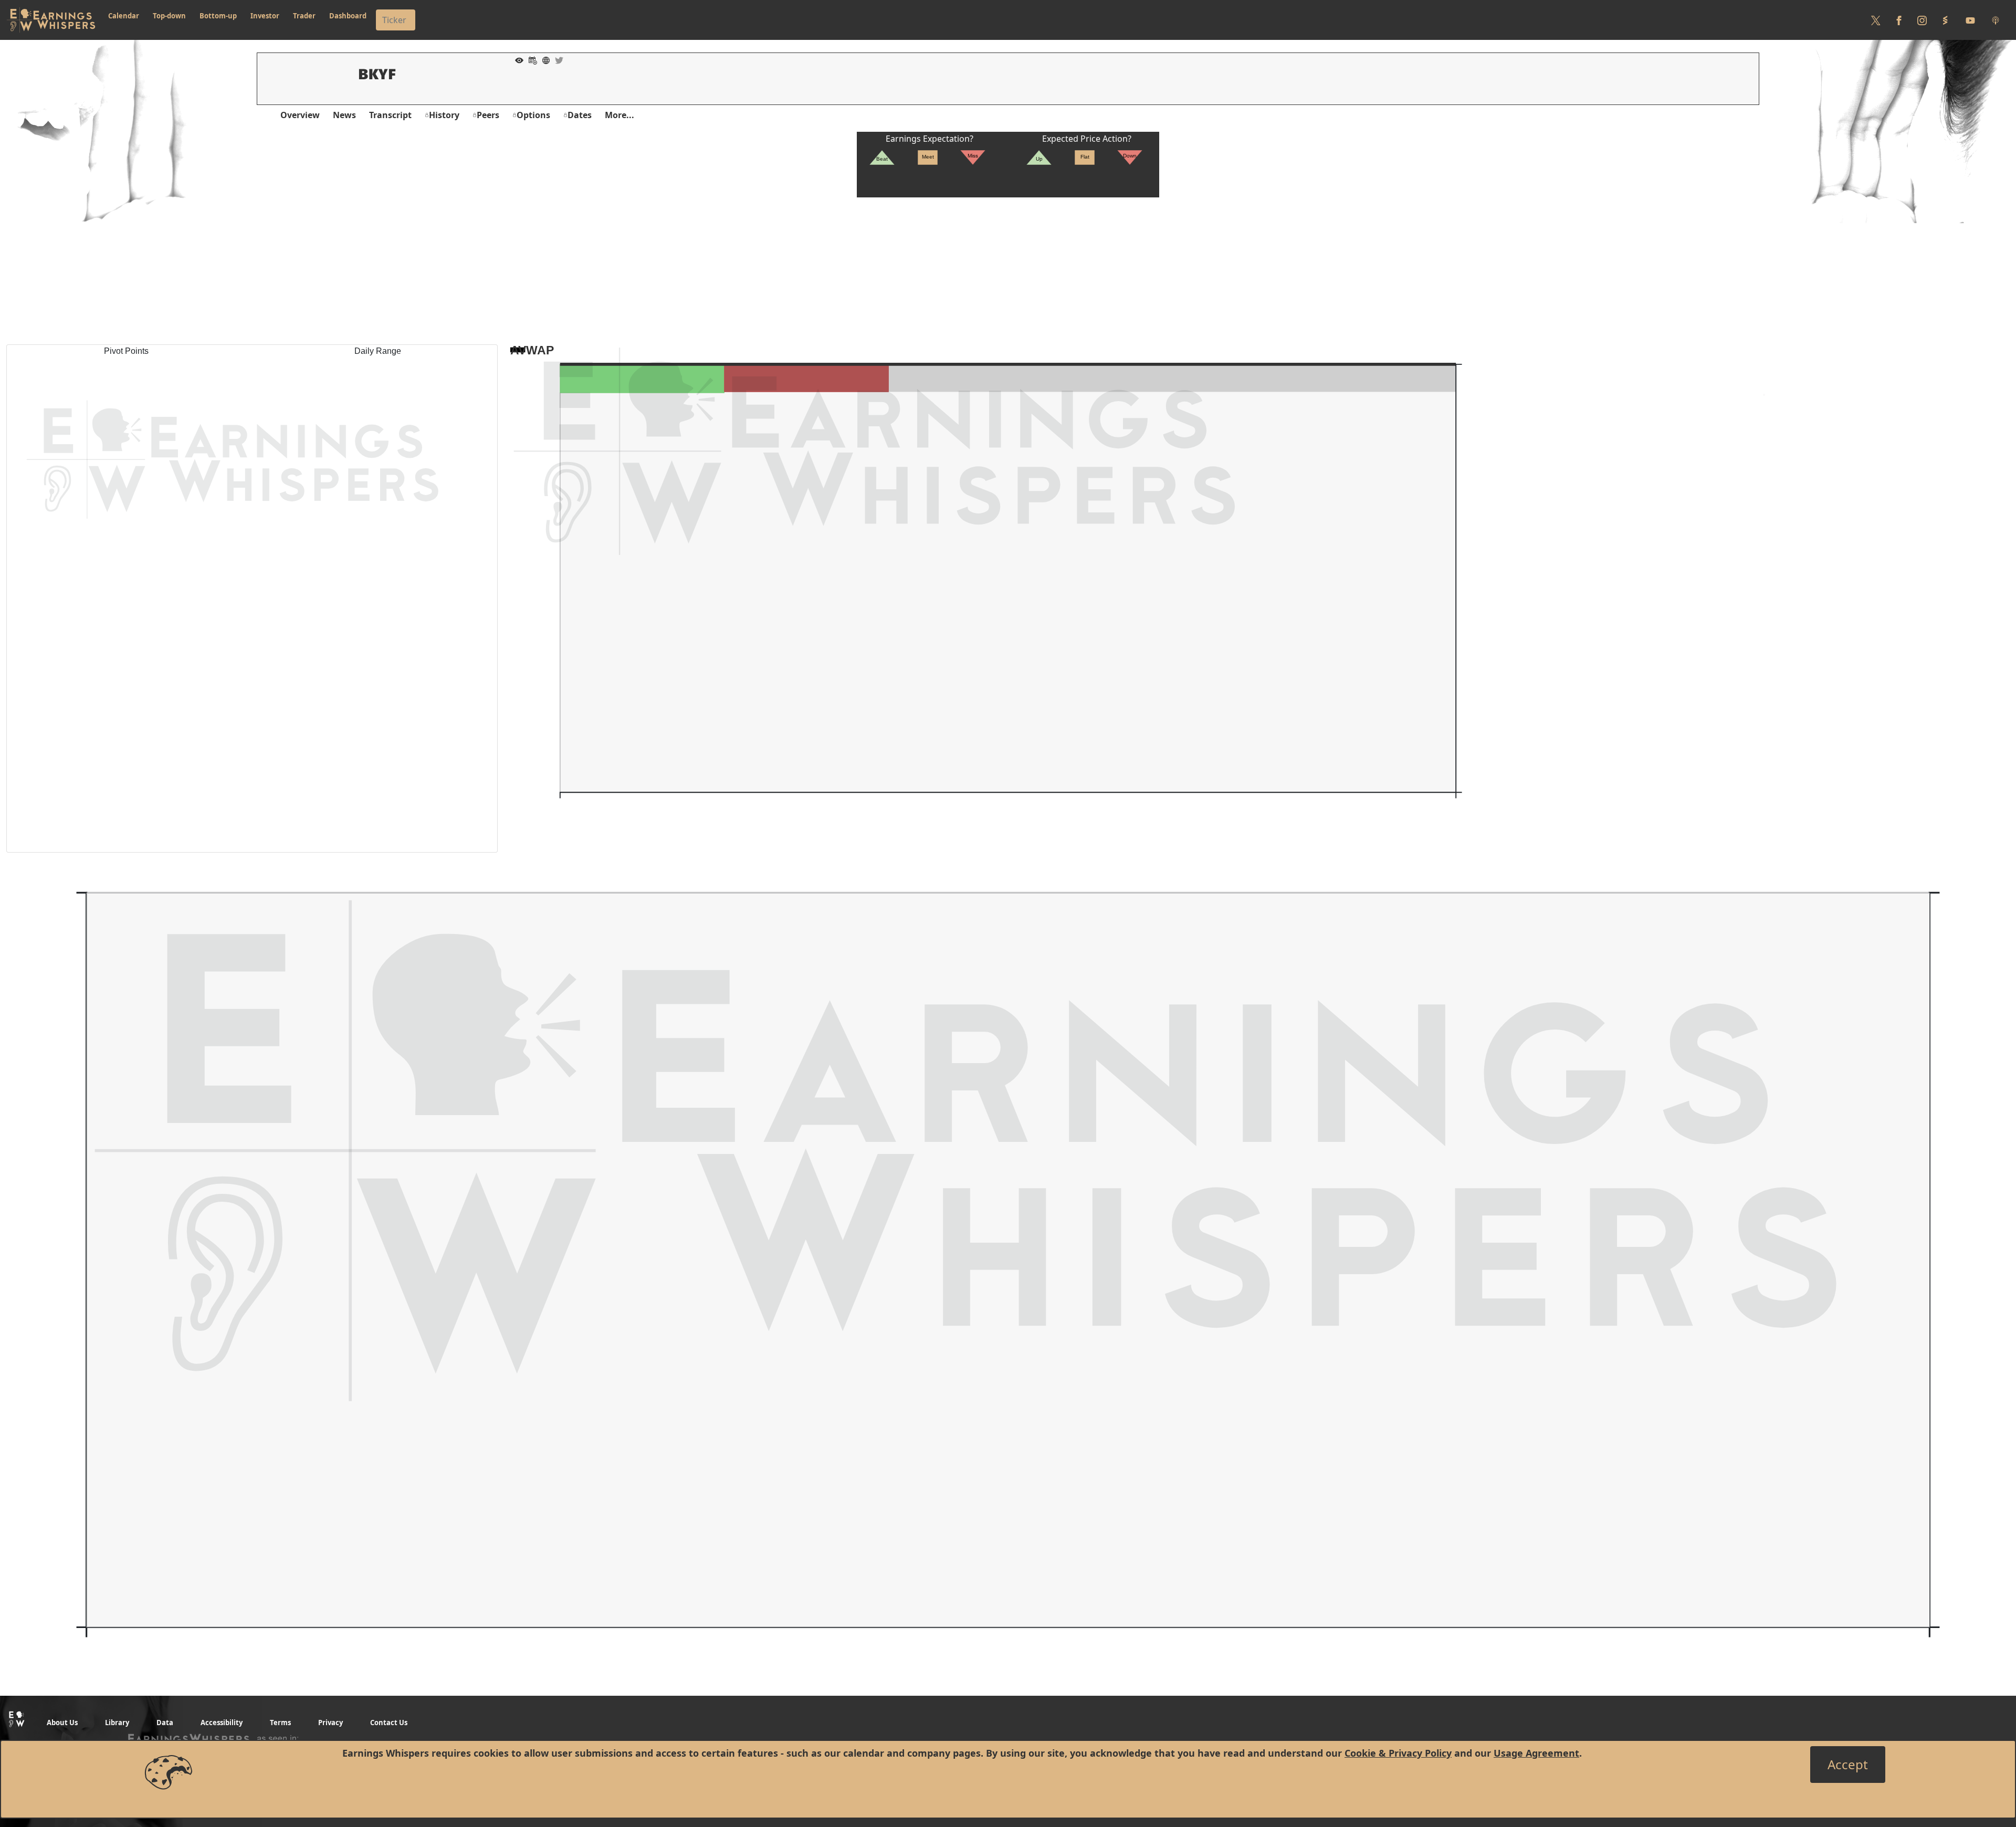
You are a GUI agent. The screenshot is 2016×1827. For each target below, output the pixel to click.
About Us (62, 1723)
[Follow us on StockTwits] (1945, 20)
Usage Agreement (1536, 1753)
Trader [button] (304, 16)
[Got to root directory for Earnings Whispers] (51, 20)
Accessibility (222, 1723)
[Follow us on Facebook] (1899, 20)
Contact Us (389, 1723)
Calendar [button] (124, 16)
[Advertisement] (1008, 271)
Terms (280, 1723)
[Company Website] (543, 59)
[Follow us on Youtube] (1970, 20)
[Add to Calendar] (530, 59)
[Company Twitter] (556, 59)
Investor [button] (265, 16)
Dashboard (348, 16)
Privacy (330, 1723)
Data (165, 1723)
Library (117, 1723)
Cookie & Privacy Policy (1398, 1753)
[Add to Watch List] (517, 59)
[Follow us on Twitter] (1876, 20)
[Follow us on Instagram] (1922, 20)
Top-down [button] (169, 16)
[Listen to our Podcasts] (1996, 20)
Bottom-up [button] (218, 16)
